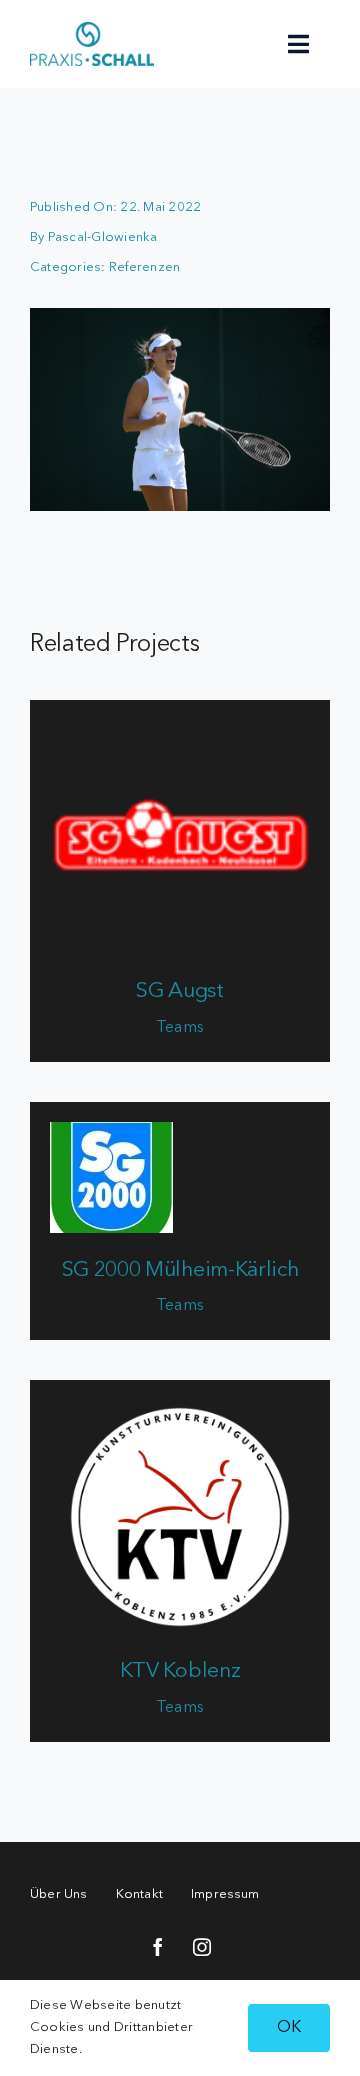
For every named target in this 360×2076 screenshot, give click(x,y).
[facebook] (158, 1947)
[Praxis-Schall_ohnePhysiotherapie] (92, 30)
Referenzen (144, 267)
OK (289, 2028)
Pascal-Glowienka (103, 237)
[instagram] (202, 1947)
